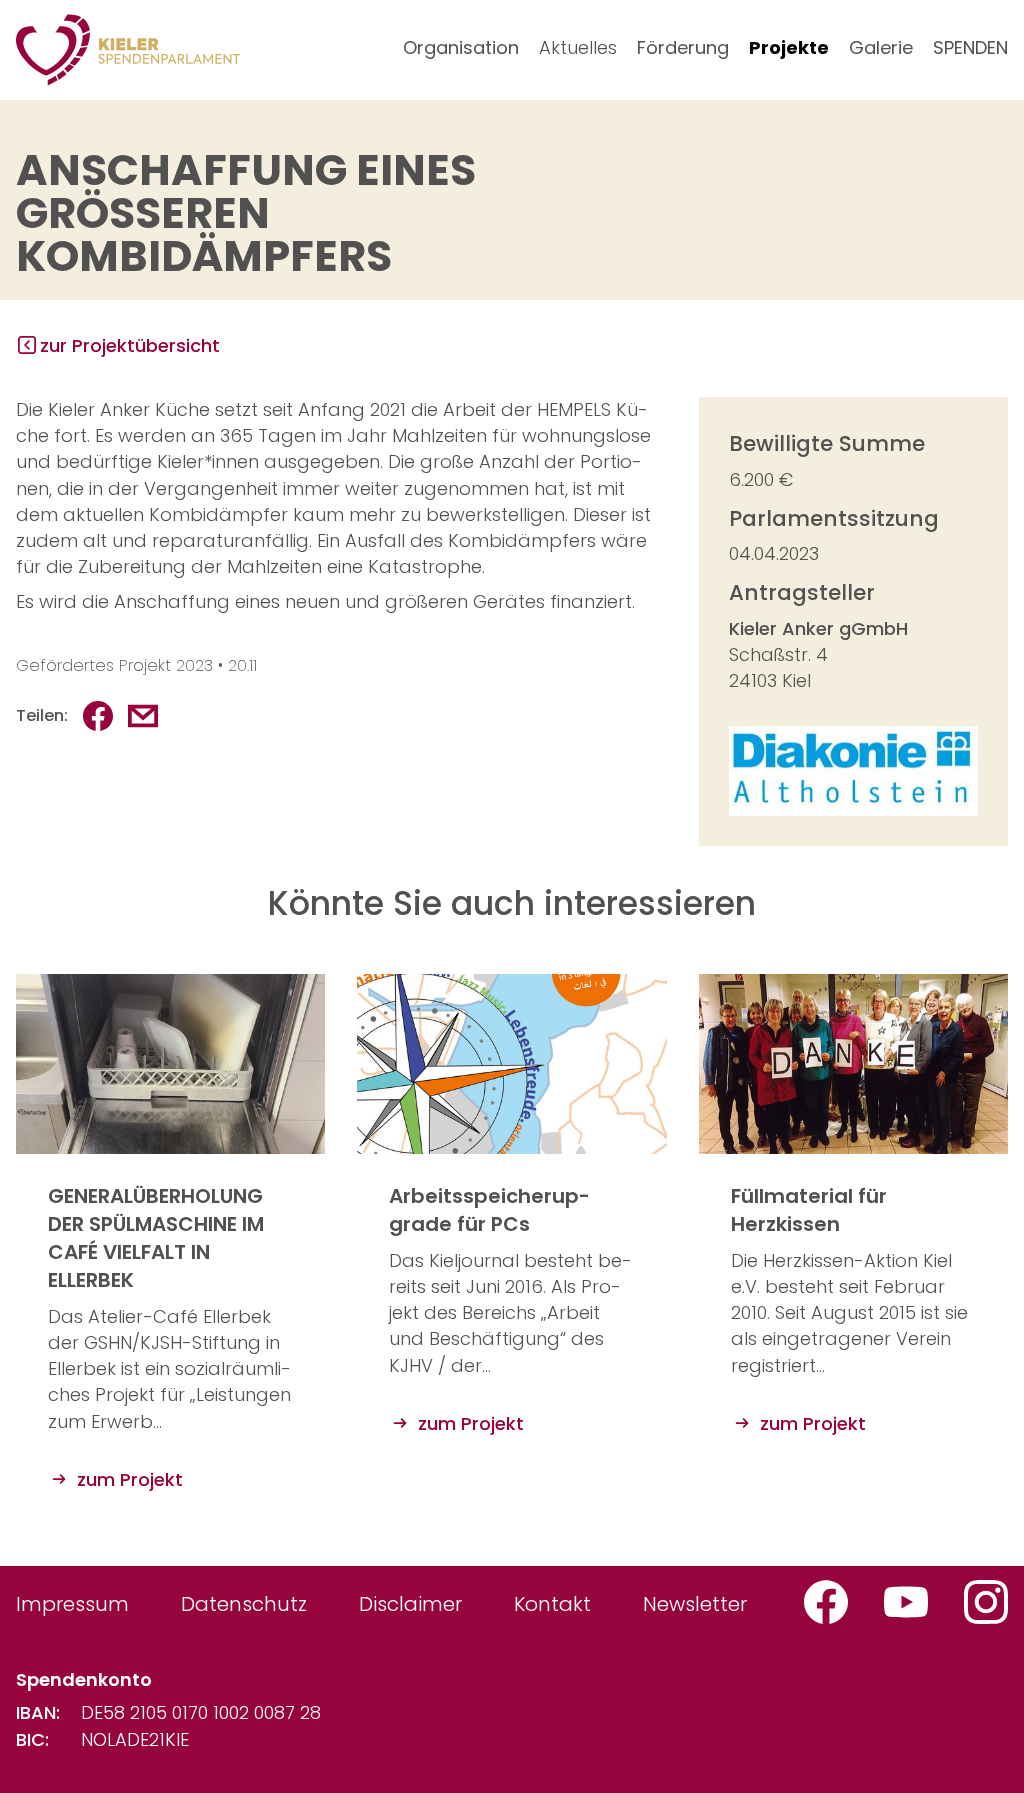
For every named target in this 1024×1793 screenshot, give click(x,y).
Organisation (461, 47)
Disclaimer (410, 1604)
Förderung (683, 47)
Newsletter (695, 1604)
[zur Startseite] (128, 50)
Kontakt (552, 1604)
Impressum (72, 1604)
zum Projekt (127, 1479)
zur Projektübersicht (130, 345)
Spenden (970, 47)
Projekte (789, 47)
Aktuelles (578, 47)
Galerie (881, 47)
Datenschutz (244, 1604)
